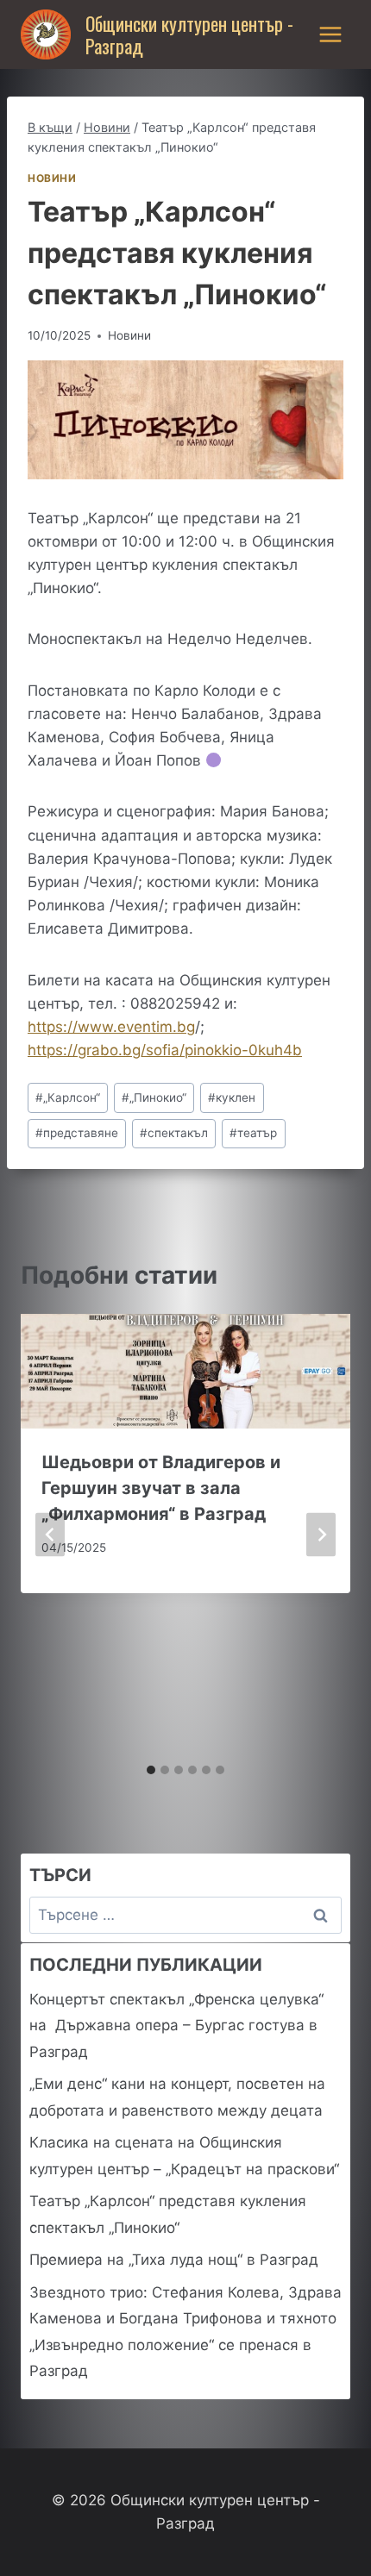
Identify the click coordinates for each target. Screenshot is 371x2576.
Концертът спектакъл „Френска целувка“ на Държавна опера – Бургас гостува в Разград (176, 2026)
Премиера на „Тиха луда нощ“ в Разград (174, 2260)
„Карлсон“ (68, 1097)
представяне (77, 1133)
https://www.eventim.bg (111, 1027)
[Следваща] (321, 1535)
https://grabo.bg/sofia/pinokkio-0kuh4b (165, 1050)
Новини (52, 178)
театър (253, 1133)
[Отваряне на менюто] (330, 34)
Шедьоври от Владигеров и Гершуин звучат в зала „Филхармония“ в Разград (161, 1488)
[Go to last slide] (50, 1535)
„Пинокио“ (154, 1097)
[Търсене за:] (185, 1915)
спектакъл (174, 1133)
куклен (232, 1097)
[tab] (151, 1770)
